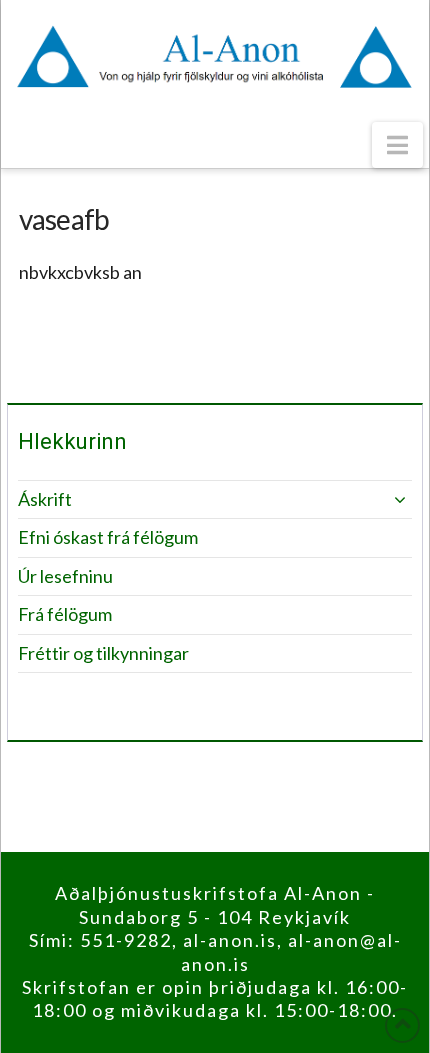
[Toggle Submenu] (377, 499)
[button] (397, 145)
